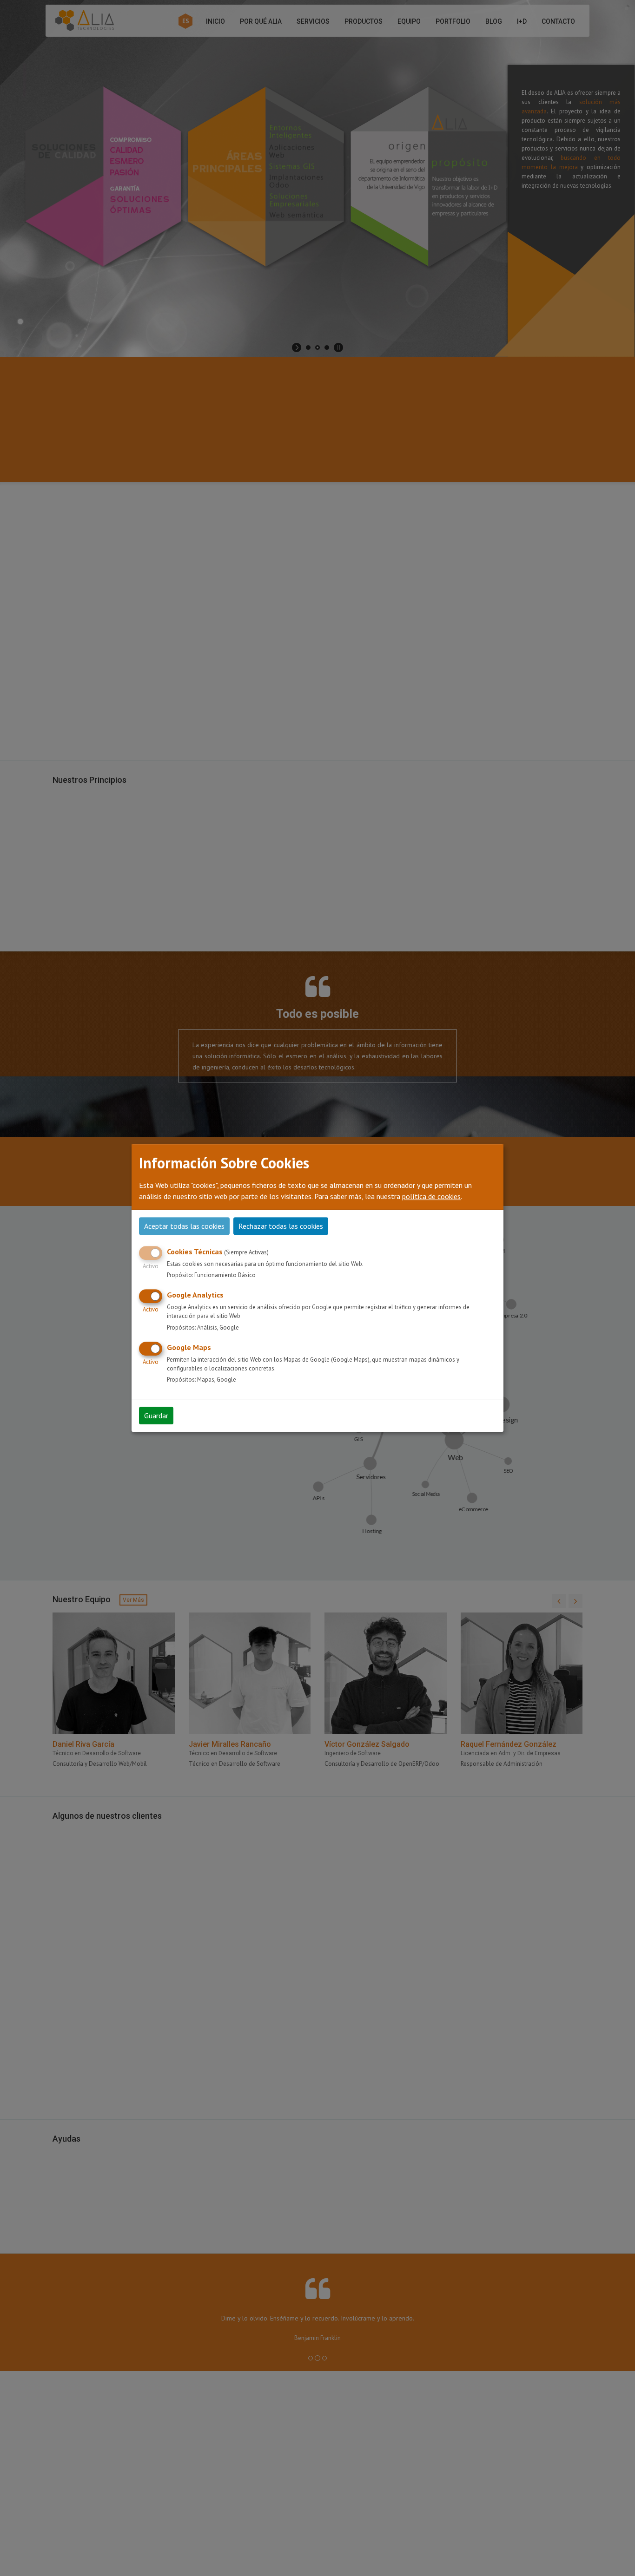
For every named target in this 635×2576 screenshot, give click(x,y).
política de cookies (431, 1196)
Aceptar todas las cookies (184, 1226)
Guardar (156, 1416)
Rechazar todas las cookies (281, 1226)
